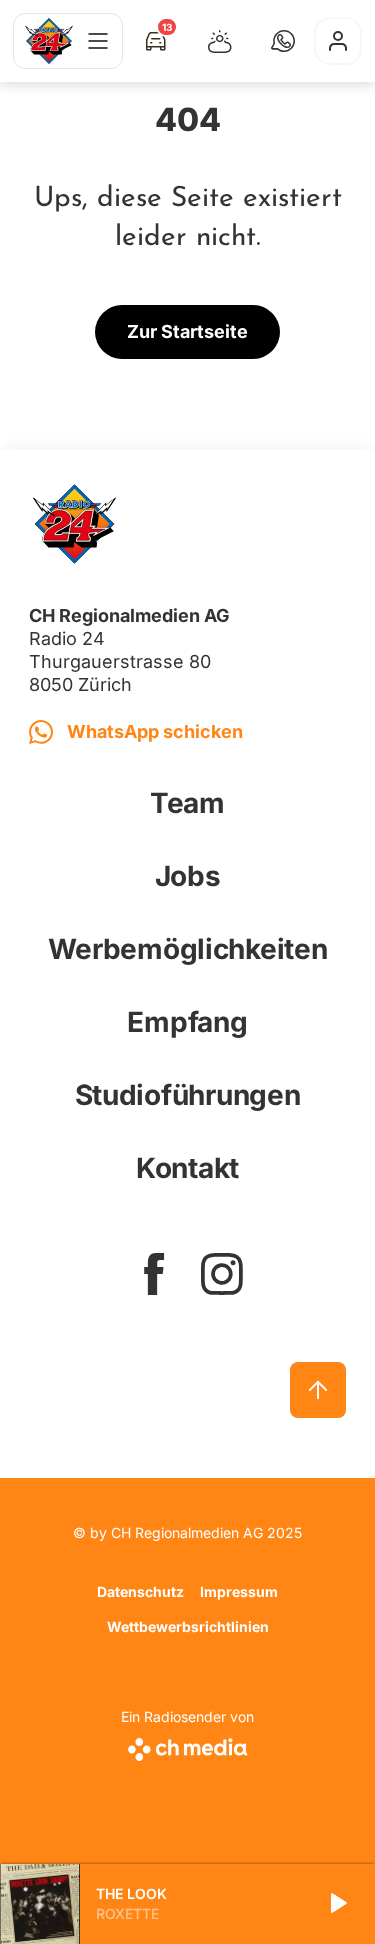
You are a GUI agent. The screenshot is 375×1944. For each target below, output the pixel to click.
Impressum (239, 1591)
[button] (283, 41)
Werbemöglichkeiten (188, 949)
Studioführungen (188, 1095)
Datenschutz (140, 1591)
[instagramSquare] (222, 1274)
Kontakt (187, 1168)
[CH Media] (187, 1745)
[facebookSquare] (154, 1274)
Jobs (188, 876)
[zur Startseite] (49, 41)
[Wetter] (220, 41)
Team (187, 803)
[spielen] (337, 1904)
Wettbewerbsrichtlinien (188, 1626)
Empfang (187, 1022)
